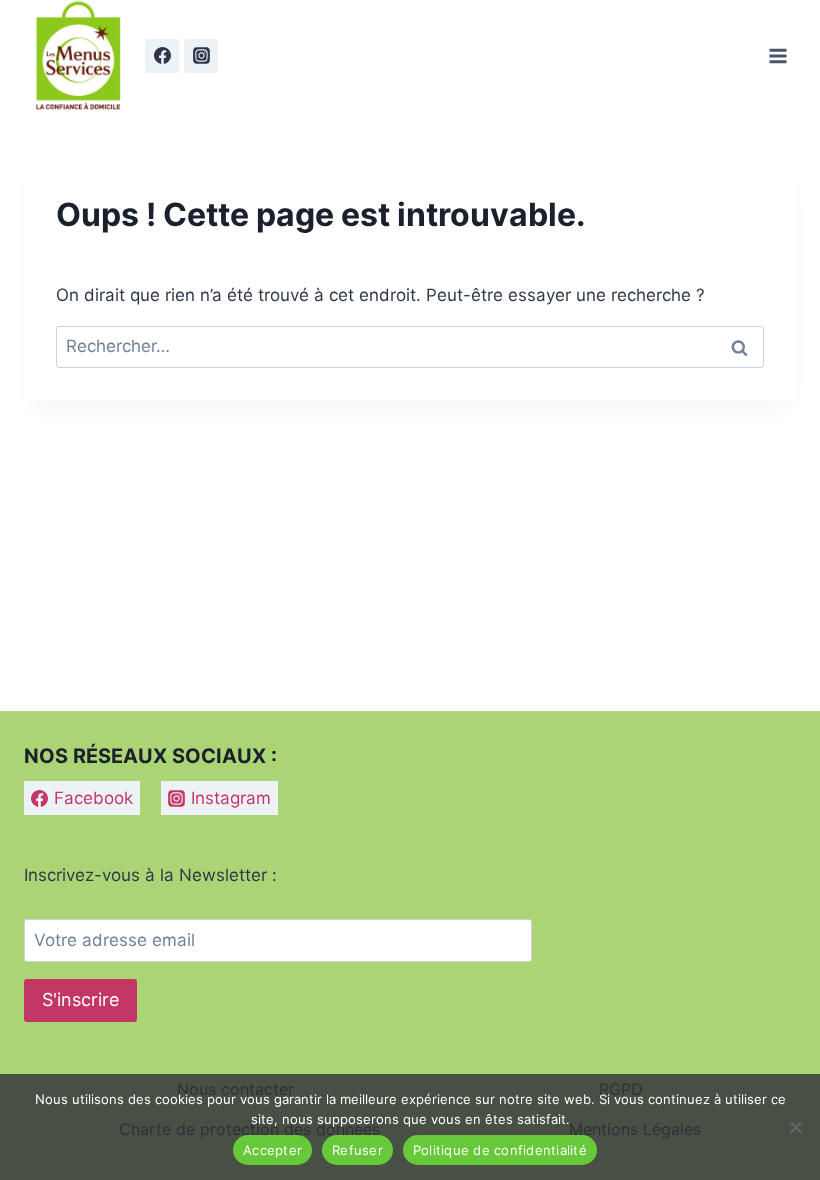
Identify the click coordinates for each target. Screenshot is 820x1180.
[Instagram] (201, 56)
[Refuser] (795, 1127)
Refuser (357, 1150)
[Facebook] (162, 56)
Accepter (272, 1150)
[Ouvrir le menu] (777, 55)
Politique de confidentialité (500, 1150)
